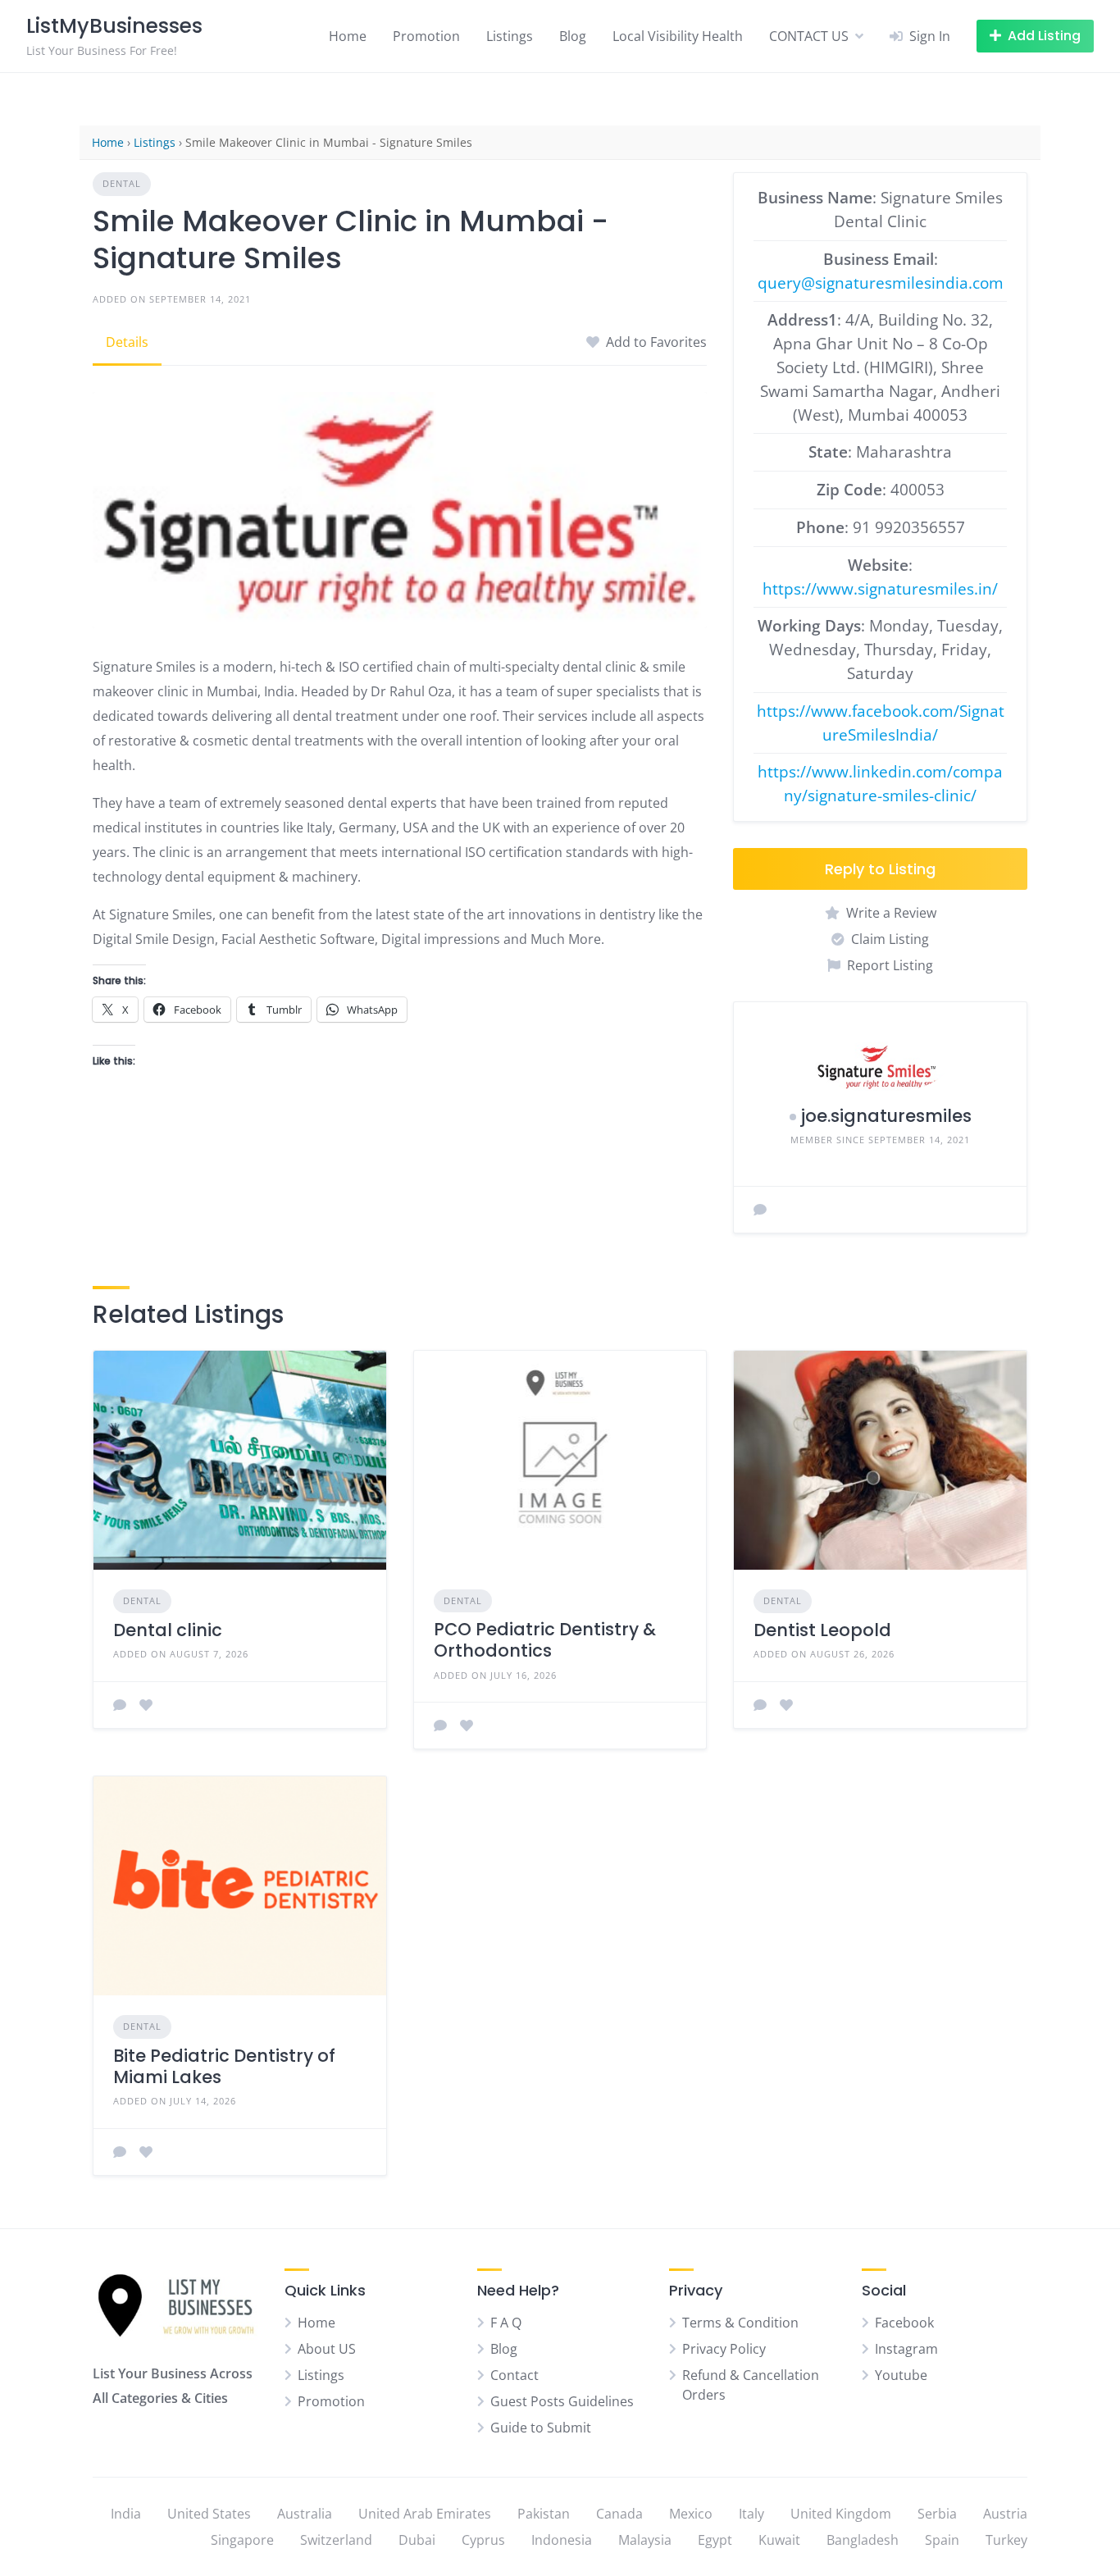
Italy (751, 2514)
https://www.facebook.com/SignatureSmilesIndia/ (881, 723)
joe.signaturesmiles (886, 1116)
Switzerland (336, 2540)
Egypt (715, 2540)
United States (209, 2514)
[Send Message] (760, 1210)
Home (348, 36)
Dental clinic (168, 1630)
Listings (510, 36)
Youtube (901, 2375)
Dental (122, 183)
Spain (942, 2540)
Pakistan (544, 2514)
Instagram (906, 2349)
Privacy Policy (724, 2349)
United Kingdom (841, 2514)
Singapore (242, 2540)
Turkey (1006, 2540)
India (126, 2514)
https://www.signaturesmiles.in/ (880, 588)
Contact (514, 2375)
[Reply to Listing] (120, 1705)
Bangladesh (863, 2540)
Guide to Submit (541, 2428)
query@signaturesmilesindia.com (881, 283)
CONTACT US (809, 36)
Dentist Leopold (822, 1630)
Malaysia (645, 2540)
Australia (305, 2514)
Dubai (417, 2540)
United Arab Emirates (425, 2514)
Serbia (937, 2514)
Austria (1005, 2514)
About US (327, 2349)
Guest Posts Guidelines (562, 2401)
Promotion (426, 36)
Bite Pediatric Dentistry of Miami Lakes (224, 2066)
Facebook (904, 2323)
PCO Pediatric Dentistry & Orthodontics (545, 1640)
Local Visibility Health (678, 36)
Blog (573, 36)
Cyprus (483, 2540)
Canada (619, 2514)
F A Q (506, 2323)
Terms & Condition (740, 2323)
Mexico (691, 2514)
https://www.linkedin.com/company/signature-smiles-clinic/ (880, 783)
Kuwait (779, 2540)
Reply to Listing (880, 869)
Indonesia (562, 2540)
